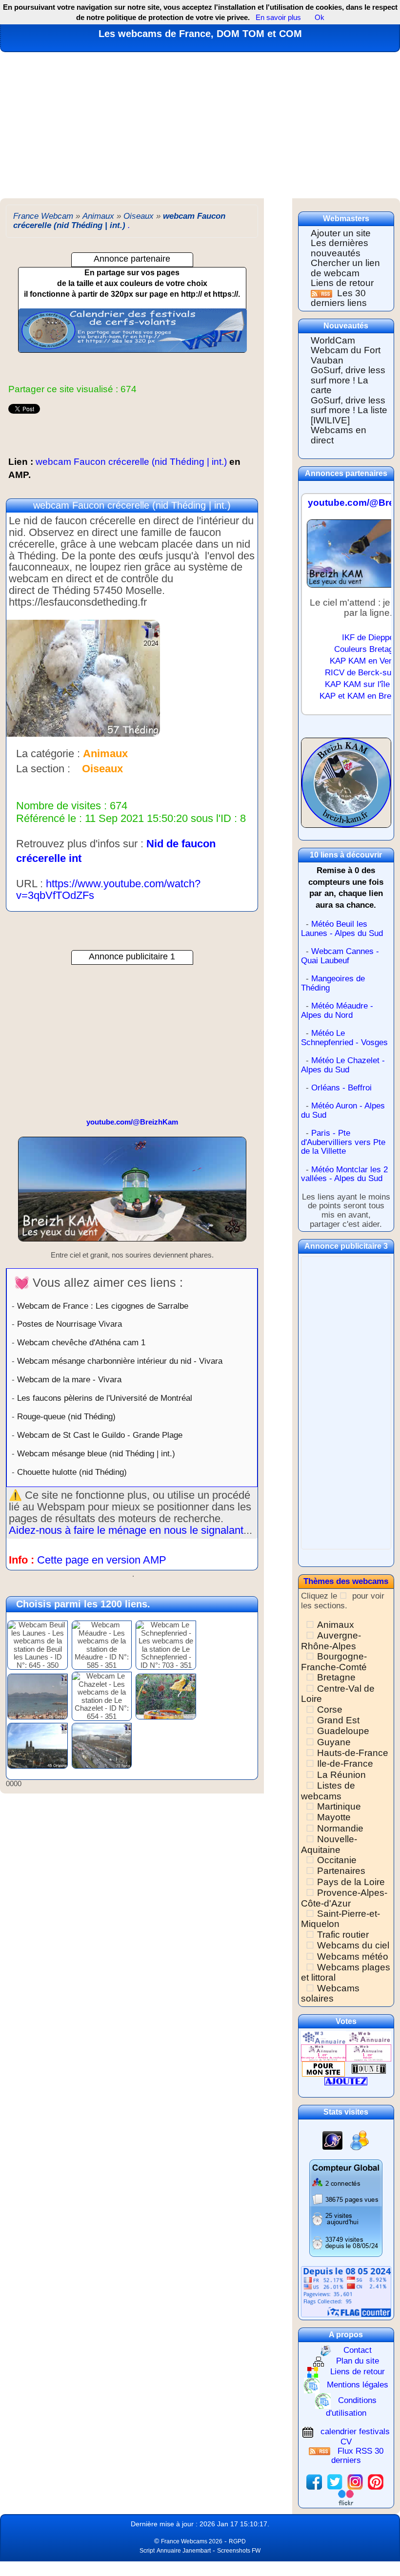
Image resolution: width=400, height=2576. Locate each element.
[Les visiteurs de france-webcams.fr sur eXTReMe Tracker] (360, 2140)
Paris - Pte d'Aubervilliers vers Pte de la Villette (343, 1142)
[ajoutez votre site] (346, 2081)
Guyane (334, 1742)
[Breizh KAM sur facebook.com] (314, 2481)
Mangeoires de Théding (333, 983)
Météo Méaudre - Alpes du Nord (337, 1011)
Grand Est (338, 1720)
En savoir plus (278, 17)
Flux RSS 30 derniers (357, 2456)
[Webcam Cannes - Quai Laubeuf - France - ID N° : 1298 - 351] (38, 1696)
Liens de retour (342, 283)
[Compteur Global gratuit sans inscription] (346, 2207)
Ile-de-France (345, 1764)
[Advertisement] (200, 125)
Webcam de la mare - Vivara (69, 1379)
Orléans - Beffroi (341, 1088)
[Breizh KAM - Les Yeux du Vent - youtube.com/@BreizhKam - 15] (132, 1193)
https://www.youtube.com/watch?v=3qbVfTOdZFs (108, 889)
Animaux (336, 1625)
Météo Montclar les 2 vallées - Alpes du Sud (344, 1174)
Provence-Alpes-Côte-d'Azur (344, 1898)
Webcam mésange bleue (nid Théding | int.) (96, 1453)
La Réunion (341, 1775)
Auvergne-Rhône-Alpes (331, 1641)
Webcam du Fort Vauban (346, 355)
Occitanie (337, 1860)
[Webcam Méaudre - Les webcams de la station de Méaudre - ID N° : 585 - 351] (102, 1645)
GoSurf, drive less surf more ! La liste (349, 405)
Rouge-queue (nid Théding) (66, 1416)
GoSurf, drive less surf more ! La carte (348, 380)
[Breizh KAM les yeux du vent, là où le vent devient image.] (346, 787)
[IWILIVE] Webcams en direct (339, 430)
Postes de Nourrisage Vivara (70, 1324)
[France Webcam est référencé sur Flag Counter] (346, 2291)
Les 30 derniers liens (339, 298)
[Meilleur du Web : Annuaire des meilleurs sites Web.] (323, 2069)
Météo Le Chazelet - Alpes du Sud (343, 1065)
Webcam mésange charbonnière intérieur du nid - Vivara (120, 1361)
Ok (319, 17)
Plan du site (358, 2361)
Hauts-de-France (353, 1753)
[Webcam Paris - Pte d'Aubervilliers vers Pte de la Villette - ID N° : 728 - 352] (102, 1745)
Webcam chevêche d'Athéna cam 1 (81, 1342)
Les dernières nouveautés (340, 248)
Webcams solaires (330, 1993)
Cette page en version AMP (102, 1560)
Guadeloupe (343, 1731)
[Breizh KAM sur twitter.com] (335, 2481)
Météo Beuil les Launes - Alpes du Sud (342, 929)
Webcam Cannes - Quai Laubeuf (340, 956)
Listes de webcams (328, 1791)
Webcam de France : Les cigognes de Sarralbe (103, 1306)
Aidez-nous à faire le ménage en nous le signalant (126, 1530)
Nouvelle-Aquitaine (329, 1844)
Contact (358, 2350)
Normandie (340, 1828)
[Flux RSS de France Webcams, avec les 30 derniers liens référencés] (323, 293)
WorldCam (333, 340)
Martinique (339, 1806)
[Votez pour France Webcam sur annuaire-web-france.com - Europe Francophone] (368, 2037)
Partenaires (341, 1871)
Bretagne (336, 1677)
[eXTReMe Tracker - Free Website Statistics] (332, 2140)
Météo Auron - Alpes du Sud (343, 1110)
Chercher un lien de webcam (345, 268)
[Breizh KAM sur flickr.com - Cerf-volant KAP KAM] (346, 2497)
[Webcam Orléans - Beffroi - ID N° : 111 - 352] (38, 1745)
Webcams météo (353, 1956)
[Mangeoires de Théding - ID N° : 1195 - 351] (166, 1696)
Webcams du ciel (353, 1945)
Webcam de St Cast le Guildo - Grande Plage (100, 1435)
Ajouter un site (341, 233)
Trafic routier (343, 1935)
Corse (330, 1709)
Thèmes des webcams (346, 1581)
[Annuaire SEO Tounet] (369, 2069)
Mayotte (334, 1817)
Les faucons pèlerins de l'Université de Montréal (105, 1398)
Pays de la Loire (351, 1882)
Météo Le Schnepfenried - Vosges (344, 1038)
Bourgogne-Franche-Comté (334, 1661)
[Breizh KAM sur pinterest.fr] (376, 2481)
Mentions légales (358, 2385)
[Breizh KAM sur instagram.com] (355, 2481)
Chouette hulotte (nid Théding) (72, 1472)
